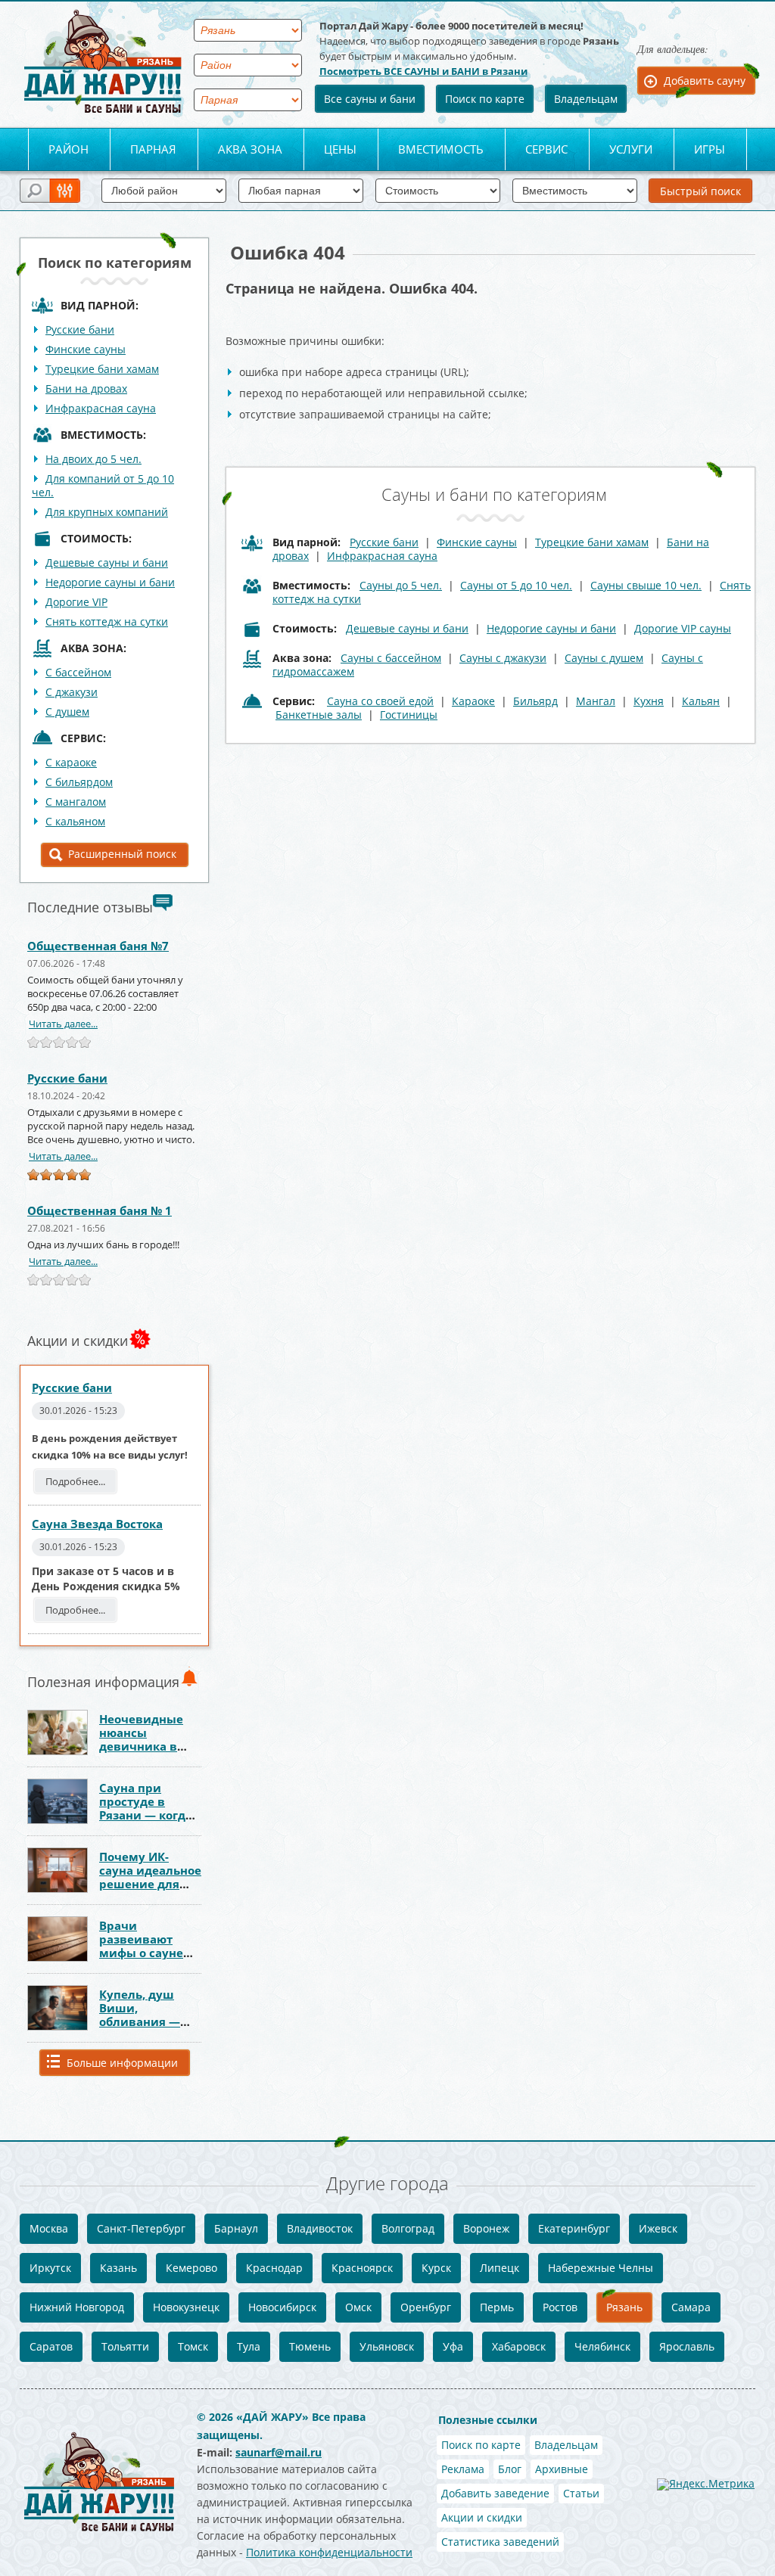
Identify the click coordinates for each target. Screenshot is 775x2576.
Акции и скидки (482, 2517)
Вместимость (441, 149)
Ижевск (658, 2228)
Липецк (500, 2268)
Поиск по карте (485, 99)
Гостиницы (409, 715)
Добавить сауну (705, 81)
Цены (340, 149)
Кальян (701, 701)
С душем (67, 712)
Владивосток (320, 2228)
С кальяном (75, 821)
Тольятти (125, 2346)
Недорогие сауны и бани (110, 582)
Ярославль (687, 2346)
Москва (49, 2228)
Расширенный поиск (122, 854)
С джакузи (72, 692)
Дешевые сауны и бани (107, 562)
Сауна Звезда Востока (97, 1524)
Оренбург (426, 2307)
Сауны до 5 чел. (401, 585)
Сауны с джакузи (503, 658)
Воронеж (486, 2228)
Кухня (649, 701)
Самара (691, 2307)
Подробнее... (75, 1481)
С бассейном (78, 672)
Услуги (631, 149)
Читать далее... (63, 1024)
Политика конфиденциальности (329, 2552)
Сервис (546, 149)
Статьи (581, 2493)
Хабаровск (519, 2346)
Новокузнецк (186, 2307)
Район (68, 149)
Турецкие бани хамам (102, 369)
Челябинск (602, 2346)
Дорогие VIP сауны (683, 628)
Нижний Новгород (77, 2307)
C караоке (71, 762)
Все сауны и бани (370, 99)
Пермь (497, 2307)
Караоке (473, 701)
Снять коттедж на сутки (107, 621)
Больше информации (122, 2063)
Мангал (596, 701)
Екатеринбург (574, 2228)
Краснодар (274, 2268)
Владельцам (586, 99)
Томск (193, 2346)
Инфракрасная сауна (101, 408)
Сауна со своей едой (380, 701)
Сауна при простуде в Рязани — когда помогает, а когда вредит (146, 1815)
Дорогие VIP (76, 602)
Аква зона (250, 149)
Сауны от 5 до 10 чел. (516, 585)
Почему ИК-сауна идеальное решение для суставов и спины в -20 (150, 1884)
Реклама (463, 2469)
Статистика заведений (500, 2542)
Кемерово (191, 2268)
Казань (118, 2268)
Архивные (562, 2469)
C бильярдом (79, 782)
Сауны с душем (604, 658)
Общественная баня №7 (98, 946)
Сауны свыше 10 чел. (646, 585)
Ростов (560, 2307)
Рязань (624, 2307)
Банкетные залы (319, 715)
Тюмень (310, 2346)
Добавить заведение (495, 2493)
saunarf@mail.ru (279, 2452)
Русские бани (80, 329)
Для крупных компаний (107, 512)
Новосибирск (282, 2307)
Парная (153, 149)
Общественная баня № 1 (100, 1210)
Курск (436, 2268)
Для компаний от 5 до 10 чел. (103, 485)
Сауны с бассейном (391, 658)
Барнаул (236, 2228)
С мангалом (76, 802)
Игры (710, 149)
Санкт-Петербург (141, 2228)
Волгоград (408, 2228)
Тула (249, 2346)
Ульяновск (387, 2346)
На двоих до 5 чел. (93, 459)
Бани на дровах (86, 388)
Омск (358, 2307)
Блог (510, 2469)
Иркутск (50, 2268)
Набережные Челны (601, 2268)
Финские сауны (86, 349)
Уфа (453, 2346)
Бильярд (535, 701)
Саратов (51, 2346)
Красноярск (362, 2268)
